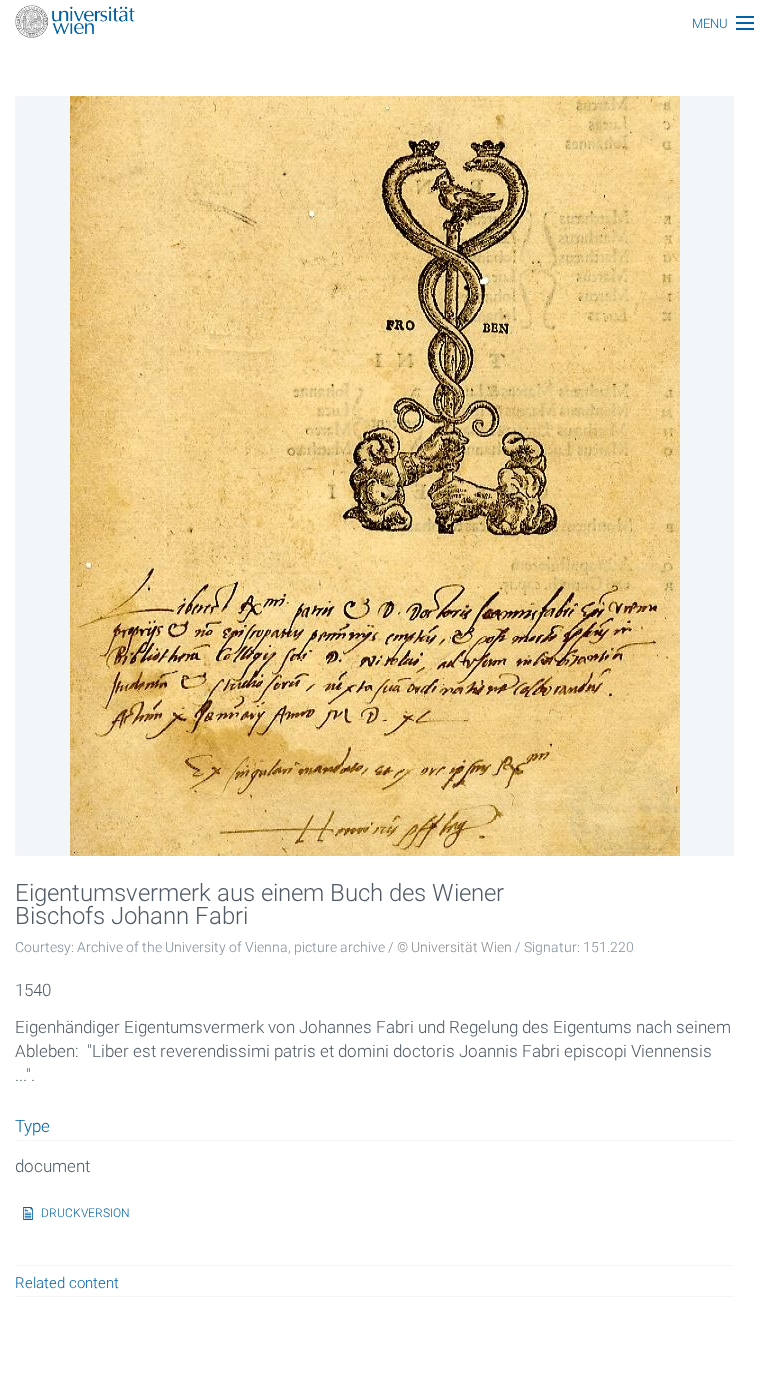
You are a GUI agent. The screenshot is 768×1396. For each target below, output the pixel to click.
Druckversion (85, 1213)
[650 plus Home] (384, 23)
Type (32, 1127)
